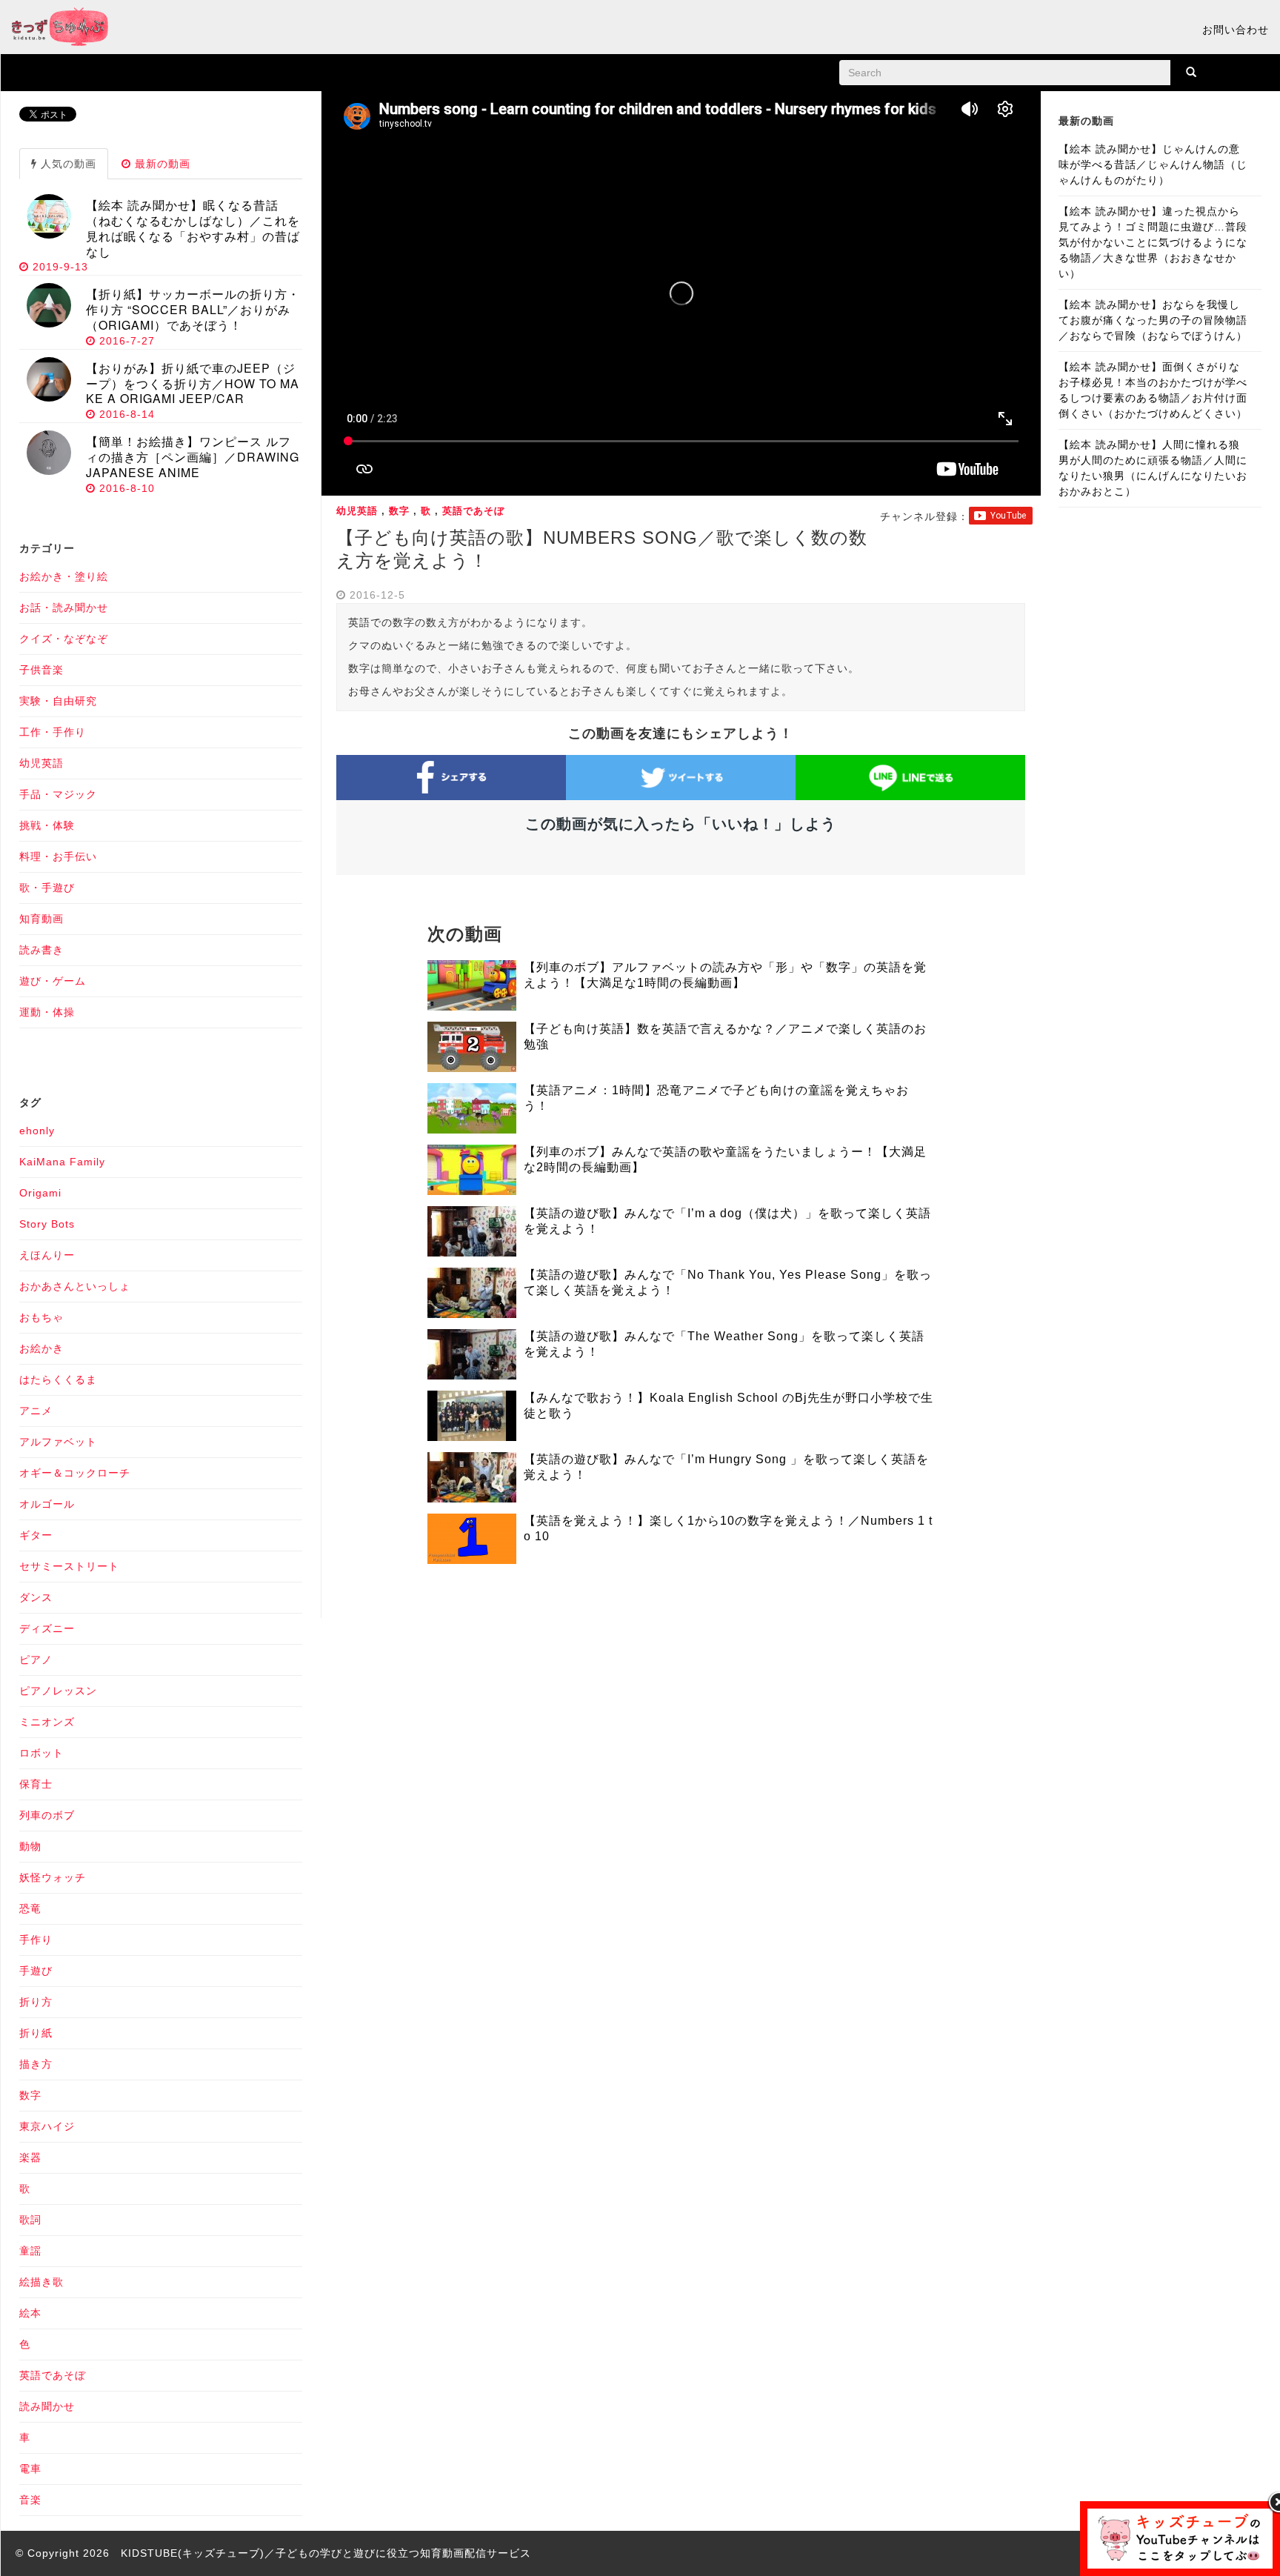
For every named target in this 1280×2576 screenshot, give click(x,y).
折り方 (36, 2002)
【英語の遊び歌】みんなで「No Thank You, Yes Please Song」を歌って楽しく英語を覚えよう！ (728, 1282)
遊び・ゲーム (53, 981)
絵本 (30, 2313)
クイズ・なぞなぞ (64, 639)
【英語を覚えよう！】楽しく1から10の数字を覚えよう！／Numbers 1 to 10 (728, 1528)
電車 (30, 2469)
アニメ (36, 1411)
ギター (36, 1535)
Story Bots (47, 1224)
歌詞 (30, 2220)
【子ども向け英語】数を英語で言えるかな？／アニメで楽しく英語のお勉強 (725, 1036)
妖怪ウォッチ (53, 1877)
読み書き (41, 950)
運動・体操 (47, 1012)
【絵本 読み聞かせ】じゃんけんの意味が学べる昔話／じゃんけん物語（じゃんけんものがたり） (1153, 164)
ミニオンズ (47, 1722)
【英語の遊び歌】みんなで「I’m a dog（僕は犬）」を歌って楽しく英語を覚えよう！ (727, 1221)
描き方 (36, 2064)
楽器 (30, 2157)
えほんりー (47, 1255)
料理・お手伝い (58, 856)
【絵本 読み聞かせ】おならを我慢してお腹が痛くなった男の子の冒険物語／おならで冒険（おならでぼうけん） (1153, 320)
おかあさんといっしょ (75, 1286)
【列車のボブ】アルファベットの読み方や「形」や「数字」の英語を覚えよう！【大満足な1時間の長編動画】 (725, 975)
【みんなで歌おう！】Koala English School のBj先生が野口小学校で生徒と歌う (729, 1405)
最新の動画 (161, 164)
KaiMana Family (62, 1162)
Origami (40, 1193)
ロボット (41, 1753)
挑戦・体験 (47, 825)
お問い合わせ (1236, 30)
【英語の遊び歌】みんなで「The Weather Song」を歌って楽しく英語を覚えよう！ (724, 1344)
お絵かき (41, 1348)
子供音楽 (41, 670)
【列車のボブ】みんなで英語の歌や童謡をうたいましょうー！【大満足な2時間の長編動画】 (725, 1159)
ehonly (37, 1131)
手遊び (36, 1971)
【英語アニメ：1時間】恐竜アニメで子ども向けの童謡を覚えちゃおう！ (716, 1098)
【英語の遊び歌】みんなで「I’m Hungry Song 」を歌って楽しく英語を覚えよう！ (726, 1467)
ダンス (36, 1597)
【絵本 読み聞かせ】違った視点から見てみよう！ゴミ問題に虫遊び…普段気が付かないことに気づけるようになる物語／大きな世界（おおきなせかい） (1153, 242)
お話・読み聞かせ (64, 608)
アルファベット (58, 1442)
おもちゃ (41, 1317)
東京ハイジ (47, 2126)
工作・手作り (53, 732)
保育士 (36, 1784)
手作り (36, 1940)
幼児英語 (357, 511)
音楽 (30, 2500)
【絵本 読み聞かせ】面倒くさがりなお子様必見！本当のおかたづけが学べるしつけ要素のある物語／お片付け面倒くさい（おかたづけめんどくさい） (1153, 390)
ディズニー (47, 1628)
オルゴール (47, 1504)
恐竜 (30, 1908)
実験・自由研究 (58, 701)
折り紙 (36, 2033)
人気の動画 (67, 164)
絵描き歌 (41, 2282)
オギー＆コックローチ (75, 1473)
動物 (30, 1846)
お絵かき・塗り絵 (64, 576)
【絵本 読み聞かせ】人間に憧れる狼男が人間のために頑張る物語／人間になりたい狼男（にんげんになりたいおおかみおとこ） (1153, 468)
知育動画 (41, 919)
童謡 (30, 2251)
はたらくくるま (58, 1379)
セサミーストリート (69, 1566)
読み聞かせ (47, 2406)
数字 (399, 511)
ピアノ (36, 1660)
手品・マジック (58, 794)
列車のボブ (47, 1815)
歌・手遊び (47, 888)
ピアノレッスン (58, 1691)
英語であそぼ (473, 511)
